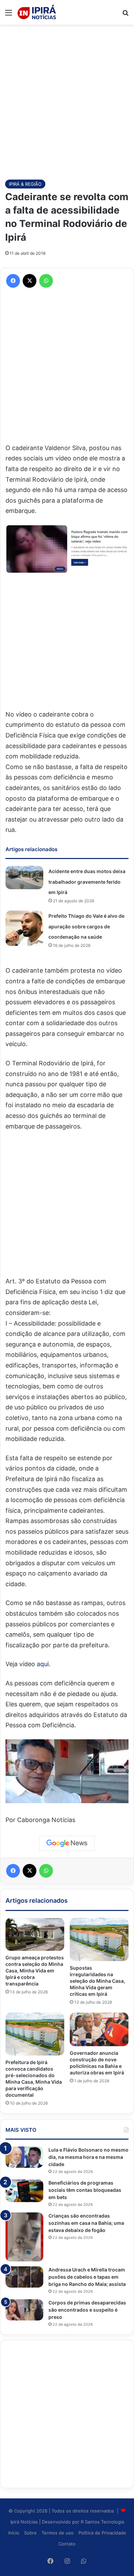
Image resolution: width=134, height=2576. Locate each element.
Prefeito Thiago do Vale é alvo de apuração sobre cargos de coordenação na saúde (86, 926)
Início (14, 2533)
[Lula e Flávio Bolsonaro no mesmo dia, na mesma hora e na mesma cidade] (24, 2157)
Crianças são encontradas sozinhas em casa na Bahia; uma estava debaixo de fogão (86, 2223)
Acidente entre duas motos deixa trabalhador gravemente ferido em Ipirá (87, 882)
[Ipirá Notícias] (37, 12)
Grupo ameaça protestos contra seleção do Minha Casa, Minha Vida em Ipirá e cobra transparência (35, 1971)
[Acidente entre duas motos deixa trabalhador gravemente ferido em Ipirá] (24, 878)
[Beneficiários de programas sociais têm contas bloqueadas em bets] (24, 2191)
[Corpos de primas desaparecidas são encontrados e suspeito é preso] (24, 2310)
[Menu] (9, 15)
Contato (67, 2544)
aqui (43, 1664)
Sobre (30, 2533)
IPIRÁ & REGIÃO (25, 184)
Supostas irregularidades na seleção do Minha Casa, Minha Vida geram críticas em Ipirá (97, 1981)
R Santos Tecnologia (102, 2522)
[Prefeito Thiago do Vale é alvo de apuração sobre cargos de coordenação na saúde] (24, 928)
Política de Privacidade (102, 2533)
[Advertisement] (67, 99)
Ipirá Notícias (25, 2522)
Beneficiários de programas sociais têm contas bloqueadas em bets (85, 2190)
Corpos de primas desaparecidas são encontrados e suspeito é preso (87, 2310)
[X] (30, 281)
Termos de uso (58, 2533)
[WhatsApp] (46, 281)
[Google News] (67, 1843)
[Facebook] (13, 281)
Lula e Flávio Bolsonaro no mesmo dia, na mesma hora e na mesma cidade (88, 2157)
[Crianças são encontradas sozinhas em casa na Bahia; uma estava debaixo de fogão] (24, 2237)
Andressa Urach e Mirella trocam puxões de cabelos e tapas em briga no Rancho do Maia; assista (87, 2277)
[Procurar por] (125, 15)
